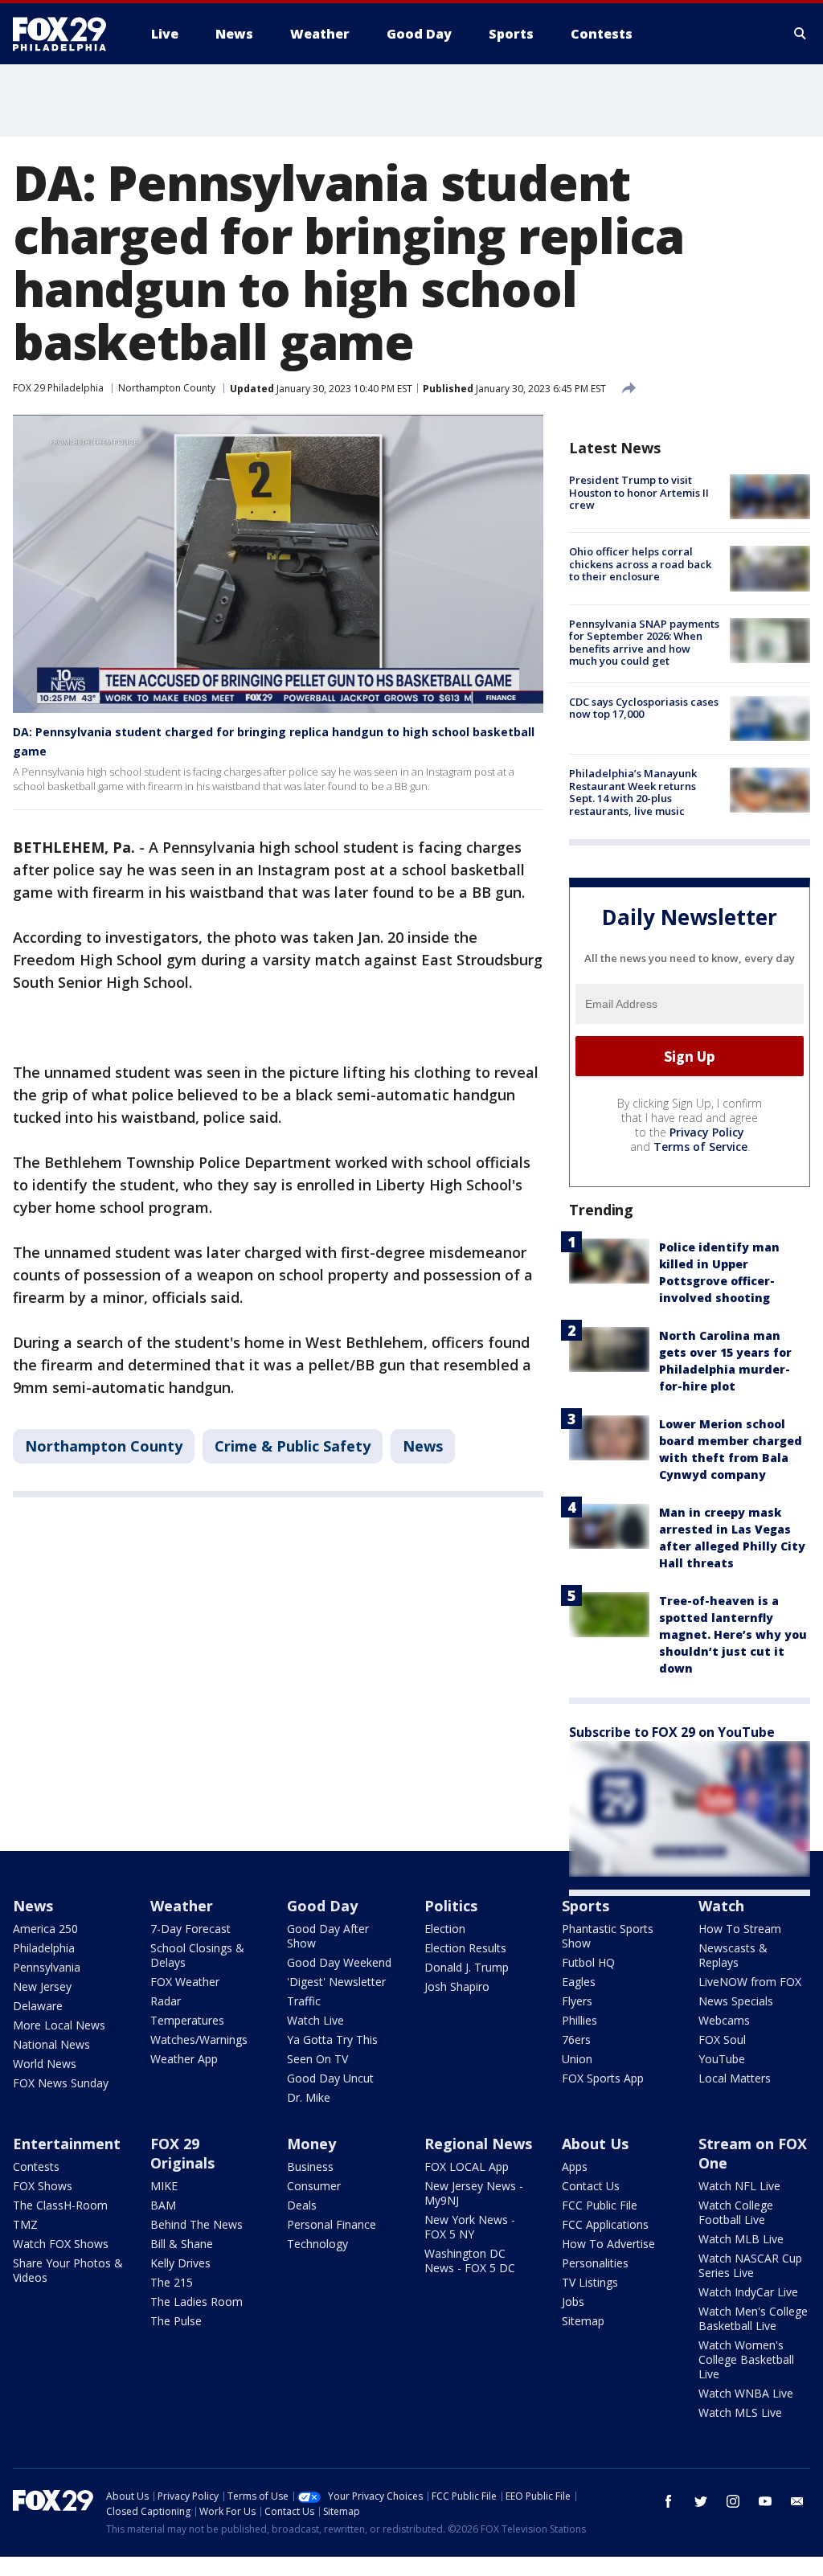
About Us (595, 2144)
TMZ (25, 2224)
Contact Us (591, 2186)
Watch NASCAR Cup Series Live (750, 2265)
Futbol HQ (588, 1962)
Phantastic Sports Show (608, 1936)
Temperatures (187, 2020)
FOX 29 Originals (182, 2153)
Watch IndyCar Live (748, 2292)
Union (577, 2059)
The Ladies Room (197, 2302)
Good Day (322, 1906)
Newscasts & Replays (733, 1955)
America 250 (45, 1929)
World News (45, 2064)
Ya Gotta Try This (332, 2040)
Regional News (478, 2144)
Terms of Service (700, 1147)
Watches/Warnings (199, 2040)
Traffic (304, 2001)
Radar (166, 2001)
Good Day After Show (328, 1936)
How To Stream (740, 1929)
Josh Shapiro (457, 1986)
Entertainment (67, 2144)
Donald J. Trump (467, 1967)
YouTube (722, 2059)
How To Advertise (608, 2244)
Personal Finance (332, 2224)
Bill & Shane (182, 2244)
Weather (182, 1906)
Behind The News (197, 2224)
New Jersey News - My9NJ (474, 2193)
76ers (576, 2040)
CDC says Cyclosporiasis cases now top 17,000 (644, 708)
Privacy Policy (707, 1132)
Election (445, 1929)
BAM (163, 2205)
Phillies (579, 2020)
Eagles (579, 1982)
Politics (451, 1906)
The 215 (172, 2282)
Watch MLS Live (740, 2412)
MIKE (164, 2186)
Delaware (38, 2006)
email (797, 2501)
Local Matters (735, 2078)
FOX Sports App (603, 2078)
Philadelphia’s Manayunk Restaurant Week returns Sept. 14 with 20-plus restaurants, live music (633, 792)
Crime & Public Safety (293, 1446)
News (423, 1446)
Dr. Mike (309, 2097)
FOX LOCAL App (467, 2166)
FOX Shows (43, 2186)
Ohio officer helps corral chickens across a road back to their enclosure (640, 564)
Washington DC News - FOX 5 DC (470, 2261)
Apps (575, 2166)
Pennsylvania (47, 1967)
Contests (36, 2166)
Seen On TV (317, 2059)
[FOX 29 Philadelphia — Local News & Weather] (66, 34)
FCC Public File (600, 2205)
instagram (733, 2501)
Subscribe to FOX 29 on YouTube (672, 1732)
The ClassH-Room (60, 2205)
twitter (701, 2501)
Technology (317, 2244)
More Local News (59, 2025)
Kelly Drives (180, 2263)
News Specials (736, 2001)
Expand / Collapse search (800, 34)
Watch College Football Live (736, 2212)
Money (311, 2144)
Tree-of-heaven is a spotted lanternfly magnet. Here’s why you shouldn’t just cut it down (733, 1634)
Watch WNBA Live (746, 2393)
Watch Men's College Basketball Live (753, 2318)
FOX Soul (722, 2040)
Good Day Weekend (339, 1962)
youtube (765, 2501)
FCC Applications (605, 2224)
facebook (669, 2501)
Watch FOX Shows (61, 2244)
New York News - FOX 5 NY (470, 2227)
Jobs (573, 2302)
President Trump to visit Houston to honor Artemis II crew (639, 492)
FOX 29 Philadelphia (58, 388)
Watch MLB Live (741, 2239)
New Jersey (42, 1986)
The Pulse (176, 2321)
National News (51, 2044)
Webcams (724, 2020)
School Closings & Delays (197, 1955)
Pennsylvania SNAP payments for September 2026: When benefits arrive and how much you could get (644, 643)
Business (310, 2166)
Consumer (314, 2186)
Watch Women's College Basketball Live (746, 2359)
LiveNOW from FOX (750, 1982)
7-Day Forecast (190, 1929)
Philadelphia (44, 1948)
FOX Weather (185, 1982)
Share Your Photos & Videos (68, 2270)
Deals (302, 2205)
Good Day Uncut (330, 2078)
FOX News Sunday (61, 2083)
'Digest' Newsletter (336, 1982)
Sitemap (583, 2321)
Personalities (595, 2263)
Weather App (184, 2059)
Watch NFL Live (739, 2186)
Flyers (577, 2001)
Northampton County (167, 388)
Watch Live (315, 2020)
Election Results (465, 1948)
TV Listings (590, 2282)
